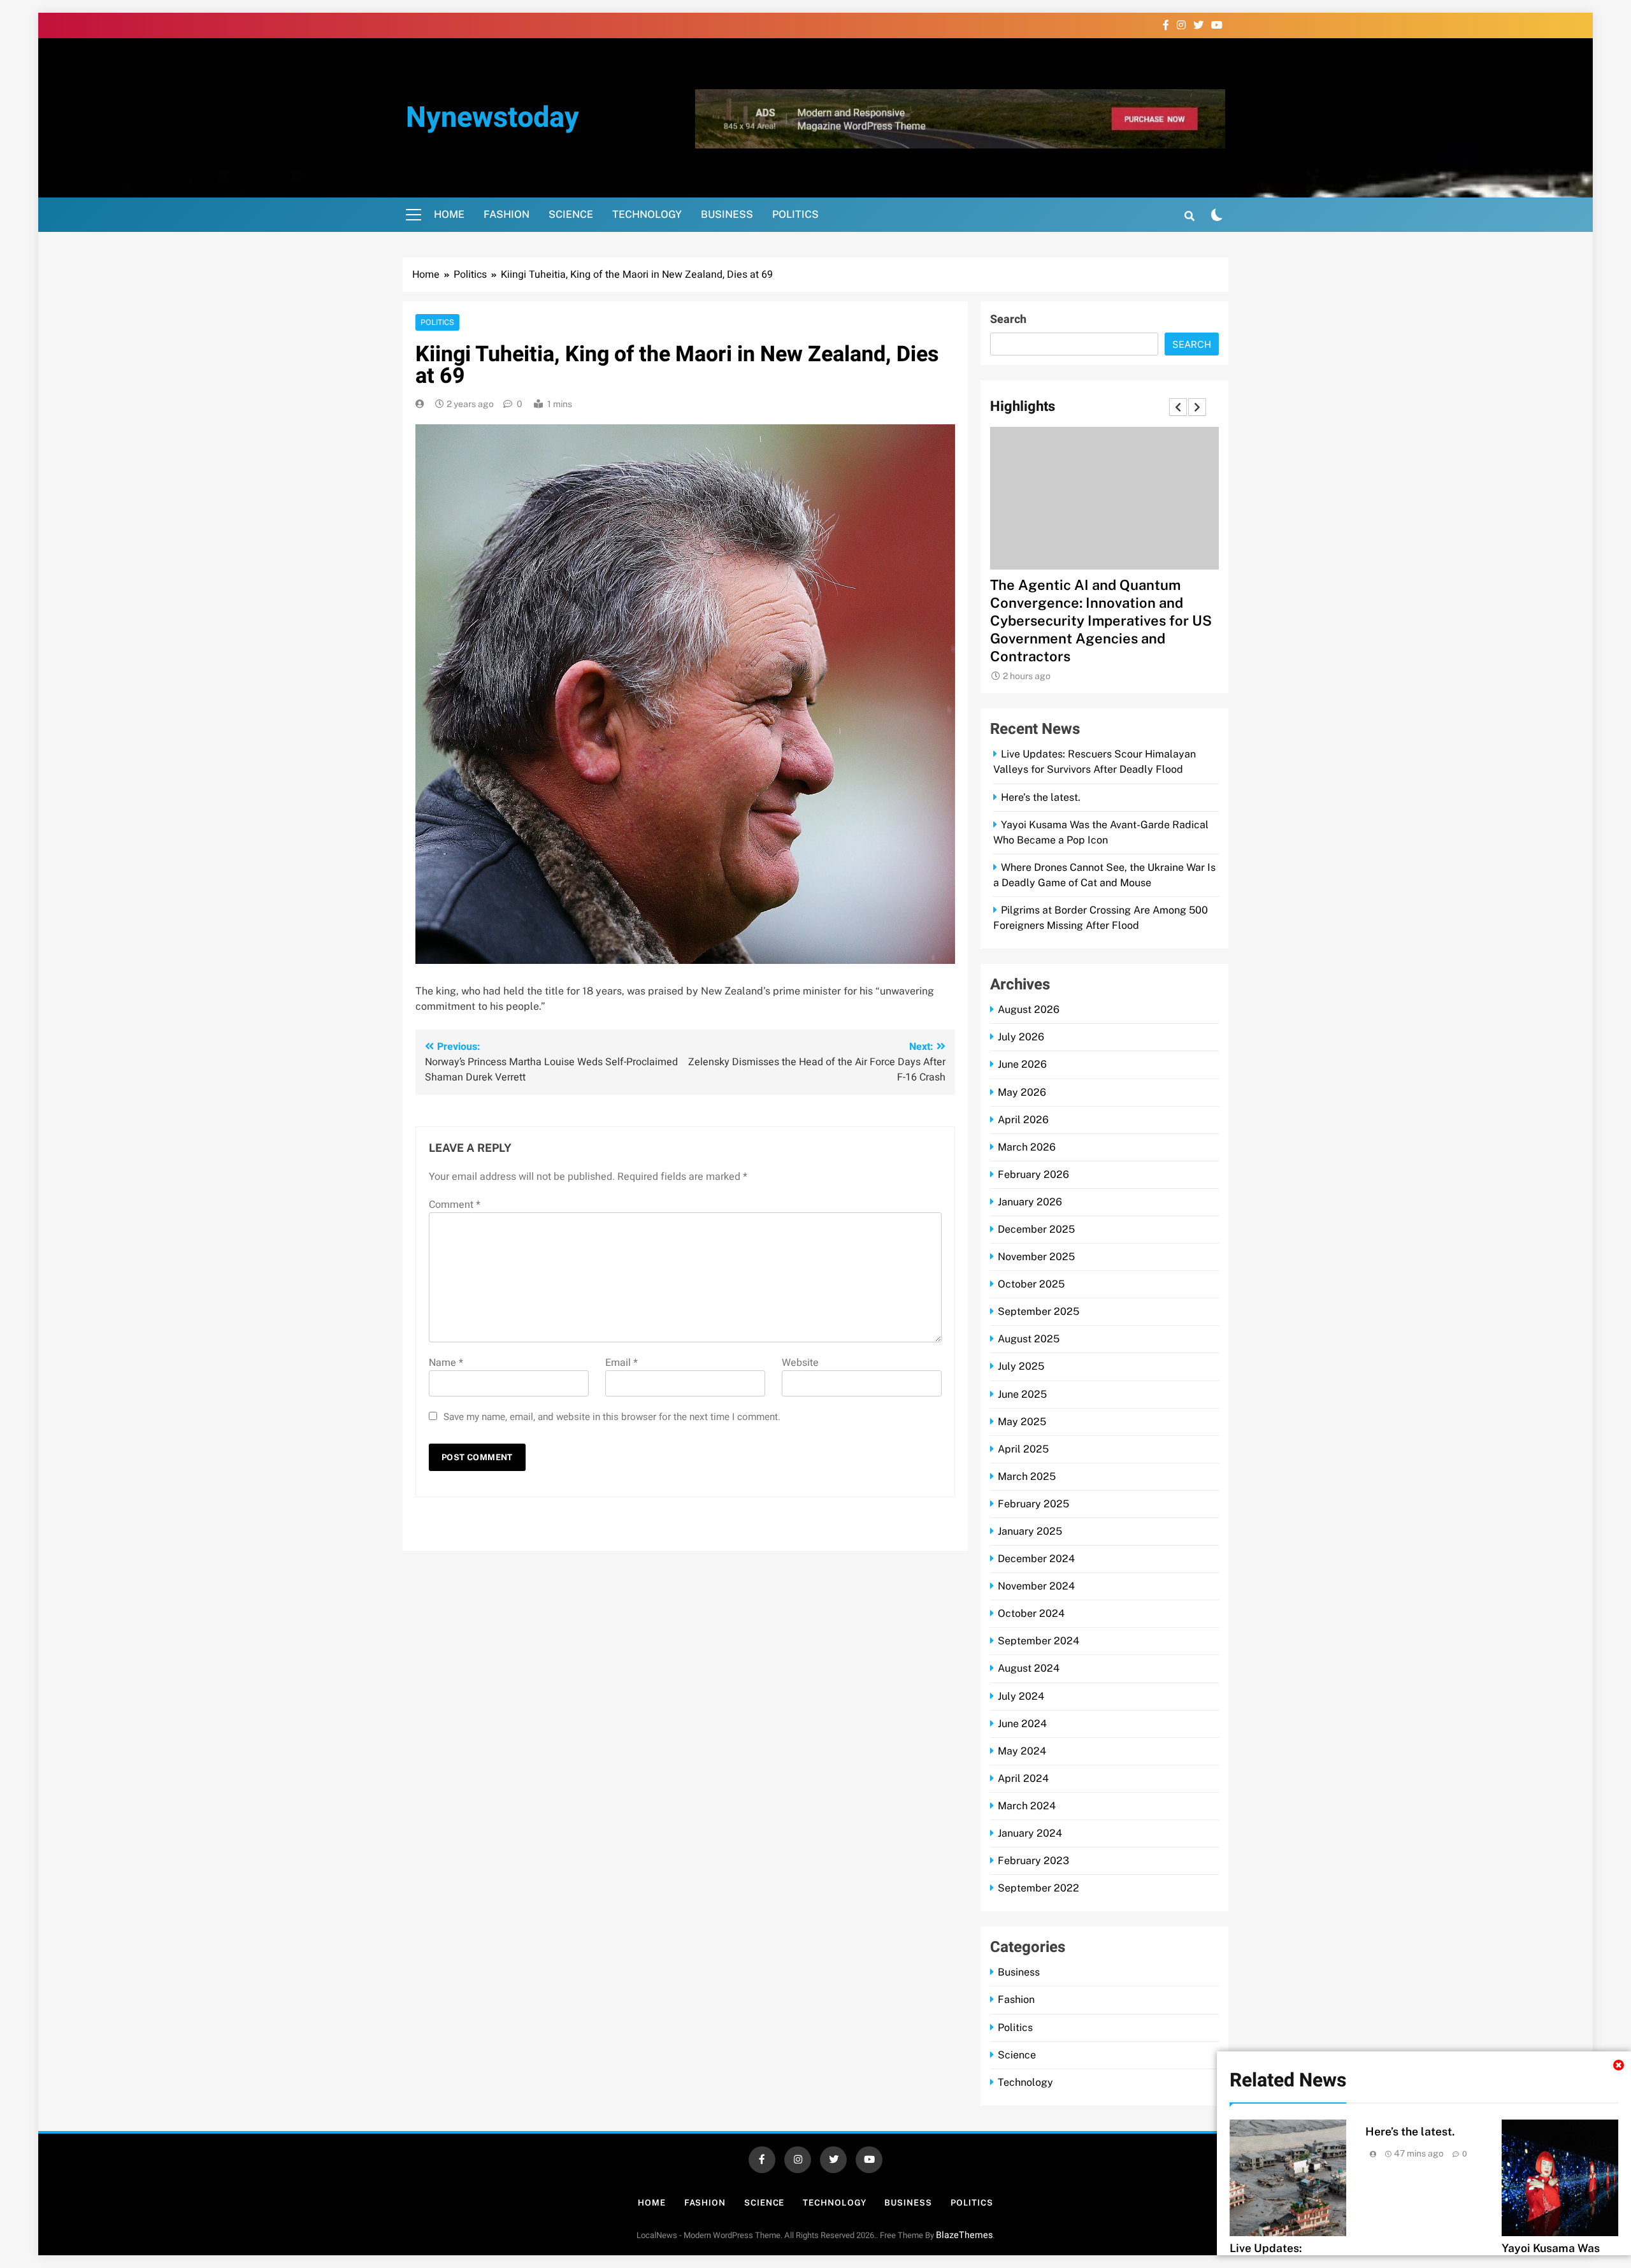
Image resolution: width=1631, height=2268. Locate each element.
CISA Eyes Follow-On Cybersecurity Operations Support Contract (1104, 603)
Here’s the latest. (1410, 2131)
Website (800, 1363)
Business (727, 214)
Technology (647, 214)
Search (1008, 319)
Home (449, 214)
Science (571, 214)
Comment (455, 1205)
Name (446, 1363)
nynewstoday (492, 118)
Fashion (507, 214)
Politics (795, 214)
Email (622, 1363)
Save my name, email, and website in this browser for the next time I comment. (612, 1417)
